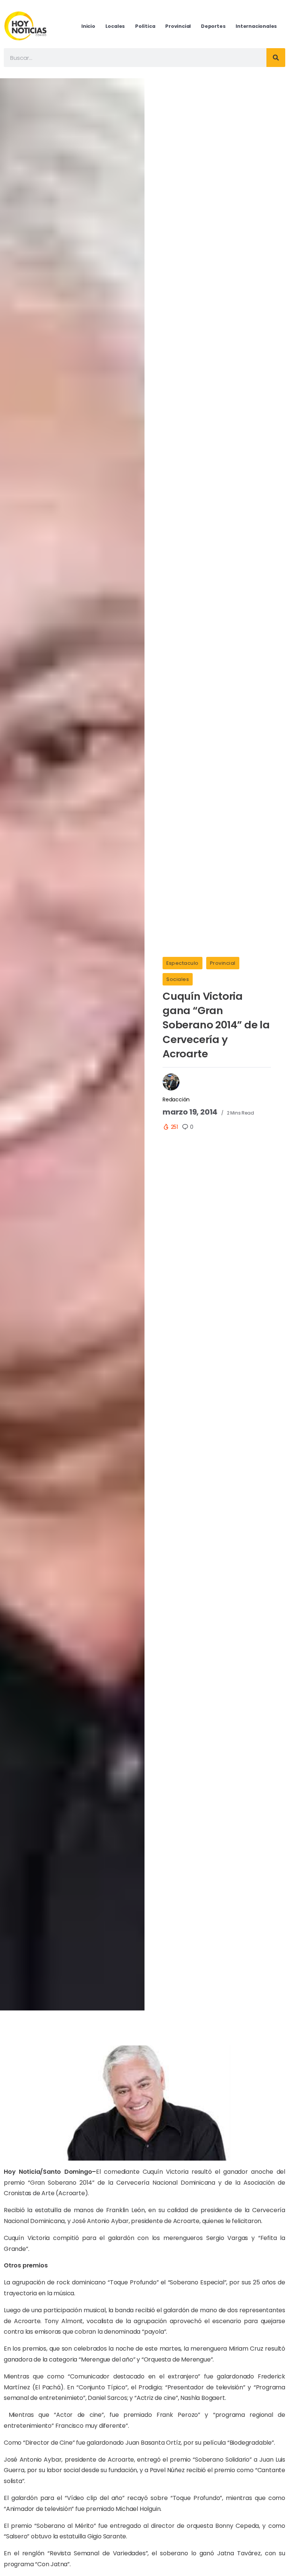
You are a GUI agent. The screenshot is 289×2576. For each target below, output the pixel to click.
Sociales (178, 979)
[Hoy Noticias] (26, 26)
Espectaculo (183, 963)
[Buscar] (276, 58)
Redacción (176, 1099)
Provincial (223, 963)
